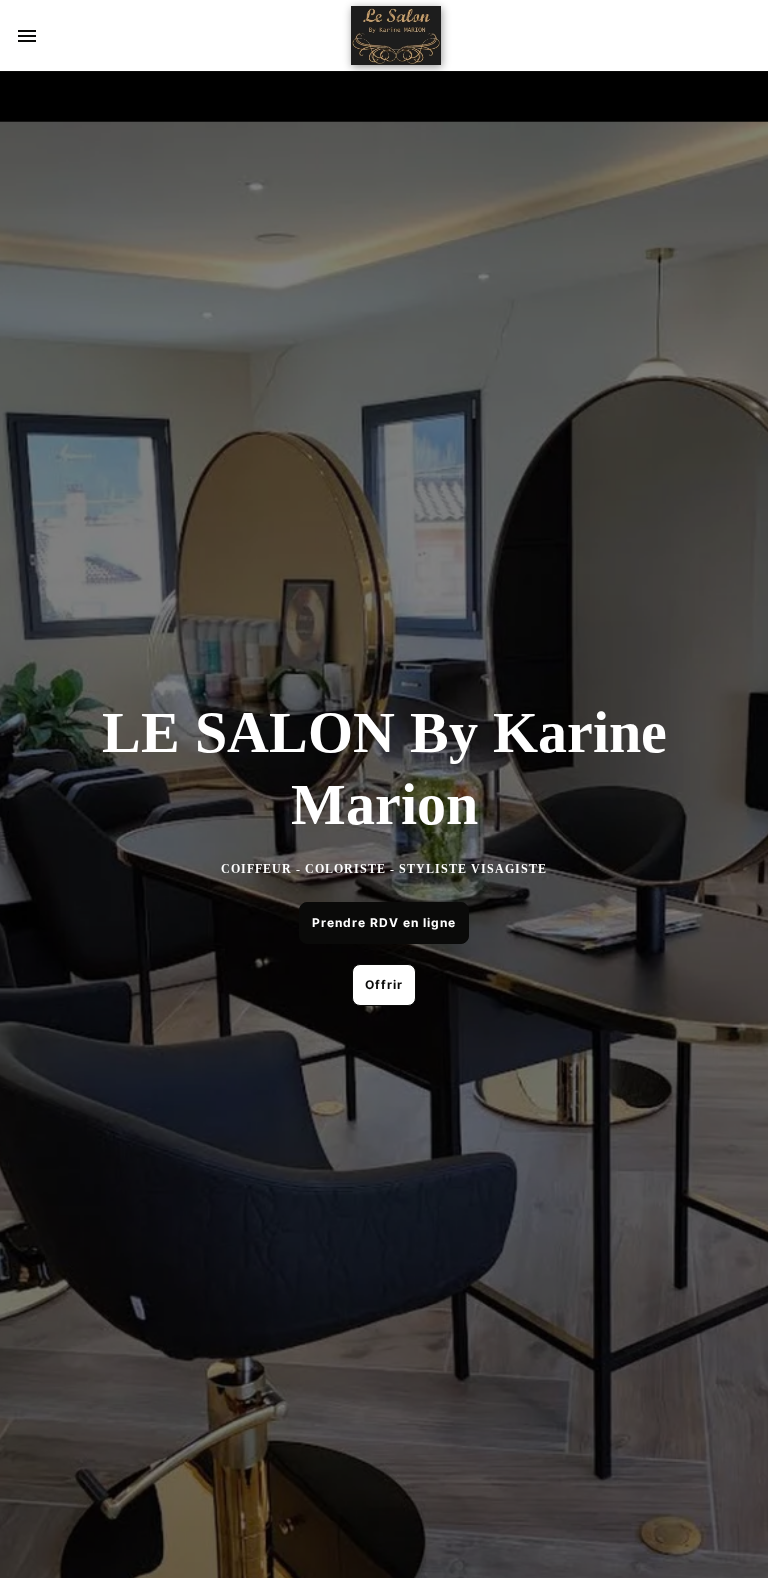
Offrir (384, 984)
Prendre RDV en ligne (384, 922)
